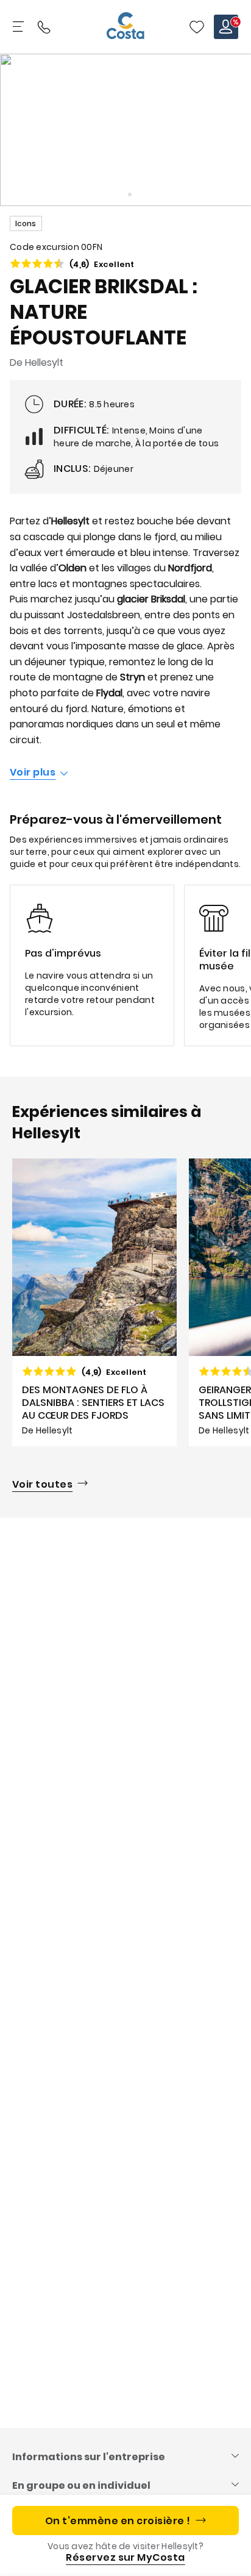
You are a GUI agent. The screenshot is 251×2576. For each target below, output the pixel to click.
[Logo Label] (125, 27)
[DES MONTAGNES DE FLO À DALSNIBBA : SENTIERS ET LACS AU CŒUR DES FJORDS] (94, 1302)
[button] (197, 27)
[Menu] (19, 27)
